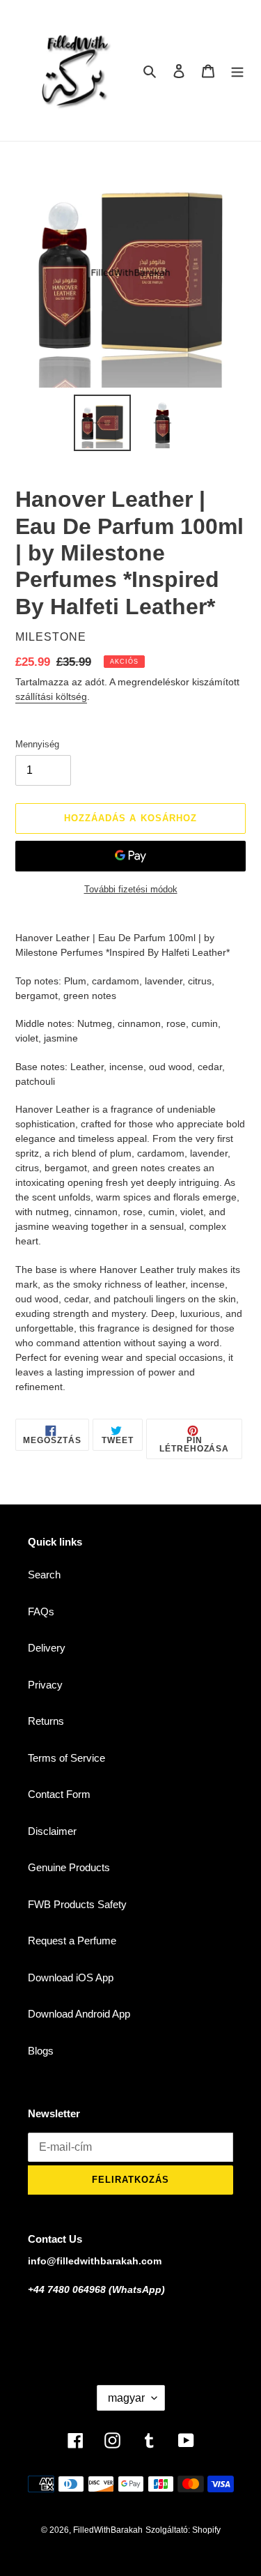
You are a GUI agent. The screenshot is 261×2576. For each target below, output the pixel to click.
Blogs (41, 2051)
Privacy (45, 1685)
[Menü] (237, 71)
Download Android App (79, 2014)
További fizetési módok (131, 889)
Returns (46, 1721)
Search (44, 1575)
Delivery (47, 1648)
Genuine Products (69, 1867)
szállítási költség (51, 696)
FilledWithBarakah (108, 2530)
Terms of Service (66, 1758)
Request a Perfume (72, 1941)
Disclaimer (52, 1831)
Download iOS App (71, 1977)
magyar (126, 2398)
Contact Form (59, 1794)
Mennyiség (37, 744)
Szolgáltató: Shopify (183, 2530)
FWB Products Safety (77, 1904)
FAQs (41, 1611)
